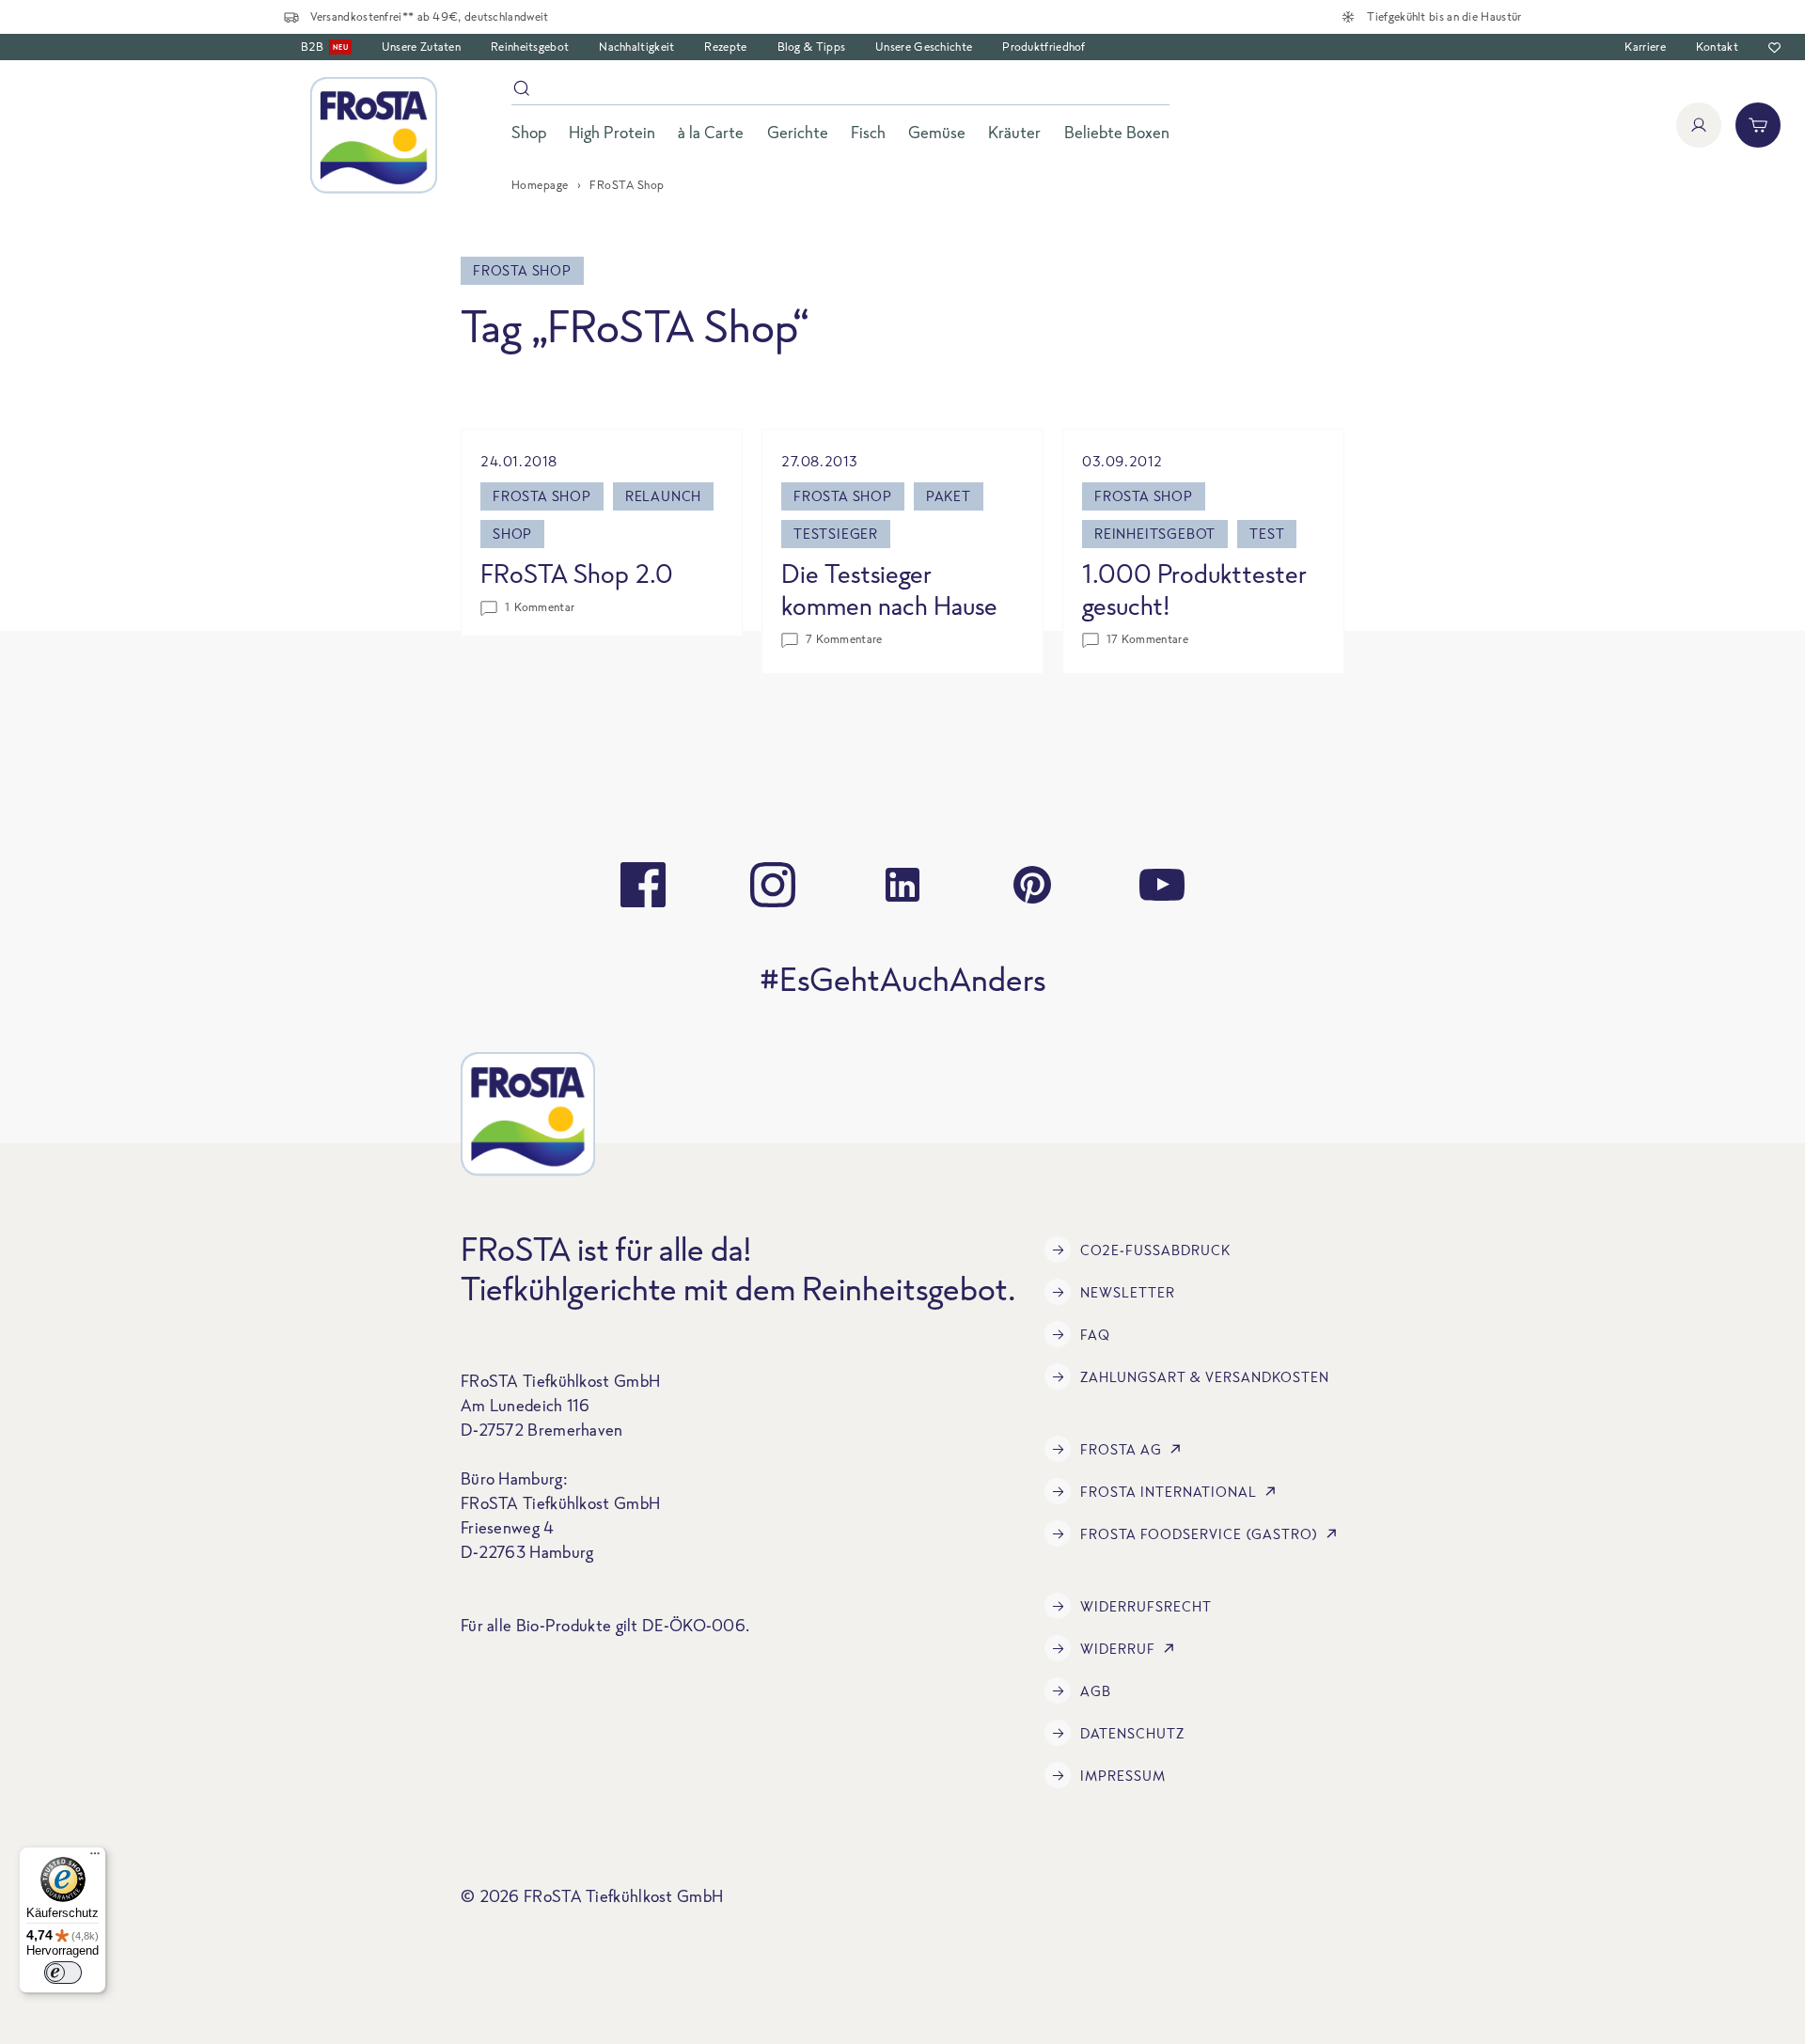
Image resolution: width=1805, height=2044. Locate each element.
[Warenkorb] (1758, 125)
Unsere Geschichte (924, 47)
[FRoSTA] (374, 135)
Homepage (540, 185)
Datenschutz (1132, 1733)
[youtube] (1162, 885)
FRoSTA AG (1121, 1449)
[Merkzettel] (1774, 47)
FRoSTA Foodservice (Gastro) (1199, 1534)
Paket (949, 496)
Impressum (1123, 1776)
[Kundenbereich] (1699, 125)
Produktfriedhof (1044, 47)
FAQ (1095, 1335)
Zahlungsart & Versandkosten (1205, 1377)
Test (1267, 534)
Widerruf (1118, 1649)
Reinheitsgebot (530, 47)
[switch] (63, 1973)
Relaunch (663, 496)
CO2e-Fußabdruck (1155, 1250)
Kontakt (1717, 47)
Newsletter (1128, 1292)
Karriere (1645, 47)
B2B (324, 47)
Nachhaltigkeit (636, 47)
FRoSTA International (1169, 1492)
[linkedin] (902, 885)
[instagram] (773, 885)
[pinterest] (1032, 885)
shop (512, 534)
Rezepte (725, 47)
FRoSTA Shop (542, 496)
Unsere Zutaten (421, 47)
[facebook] (643, 885)
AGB (1096, 1691)
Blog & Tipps (812, 47)
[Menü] (95, 1858)
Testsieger (836, 534)
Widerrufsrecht (1146, 1606)
